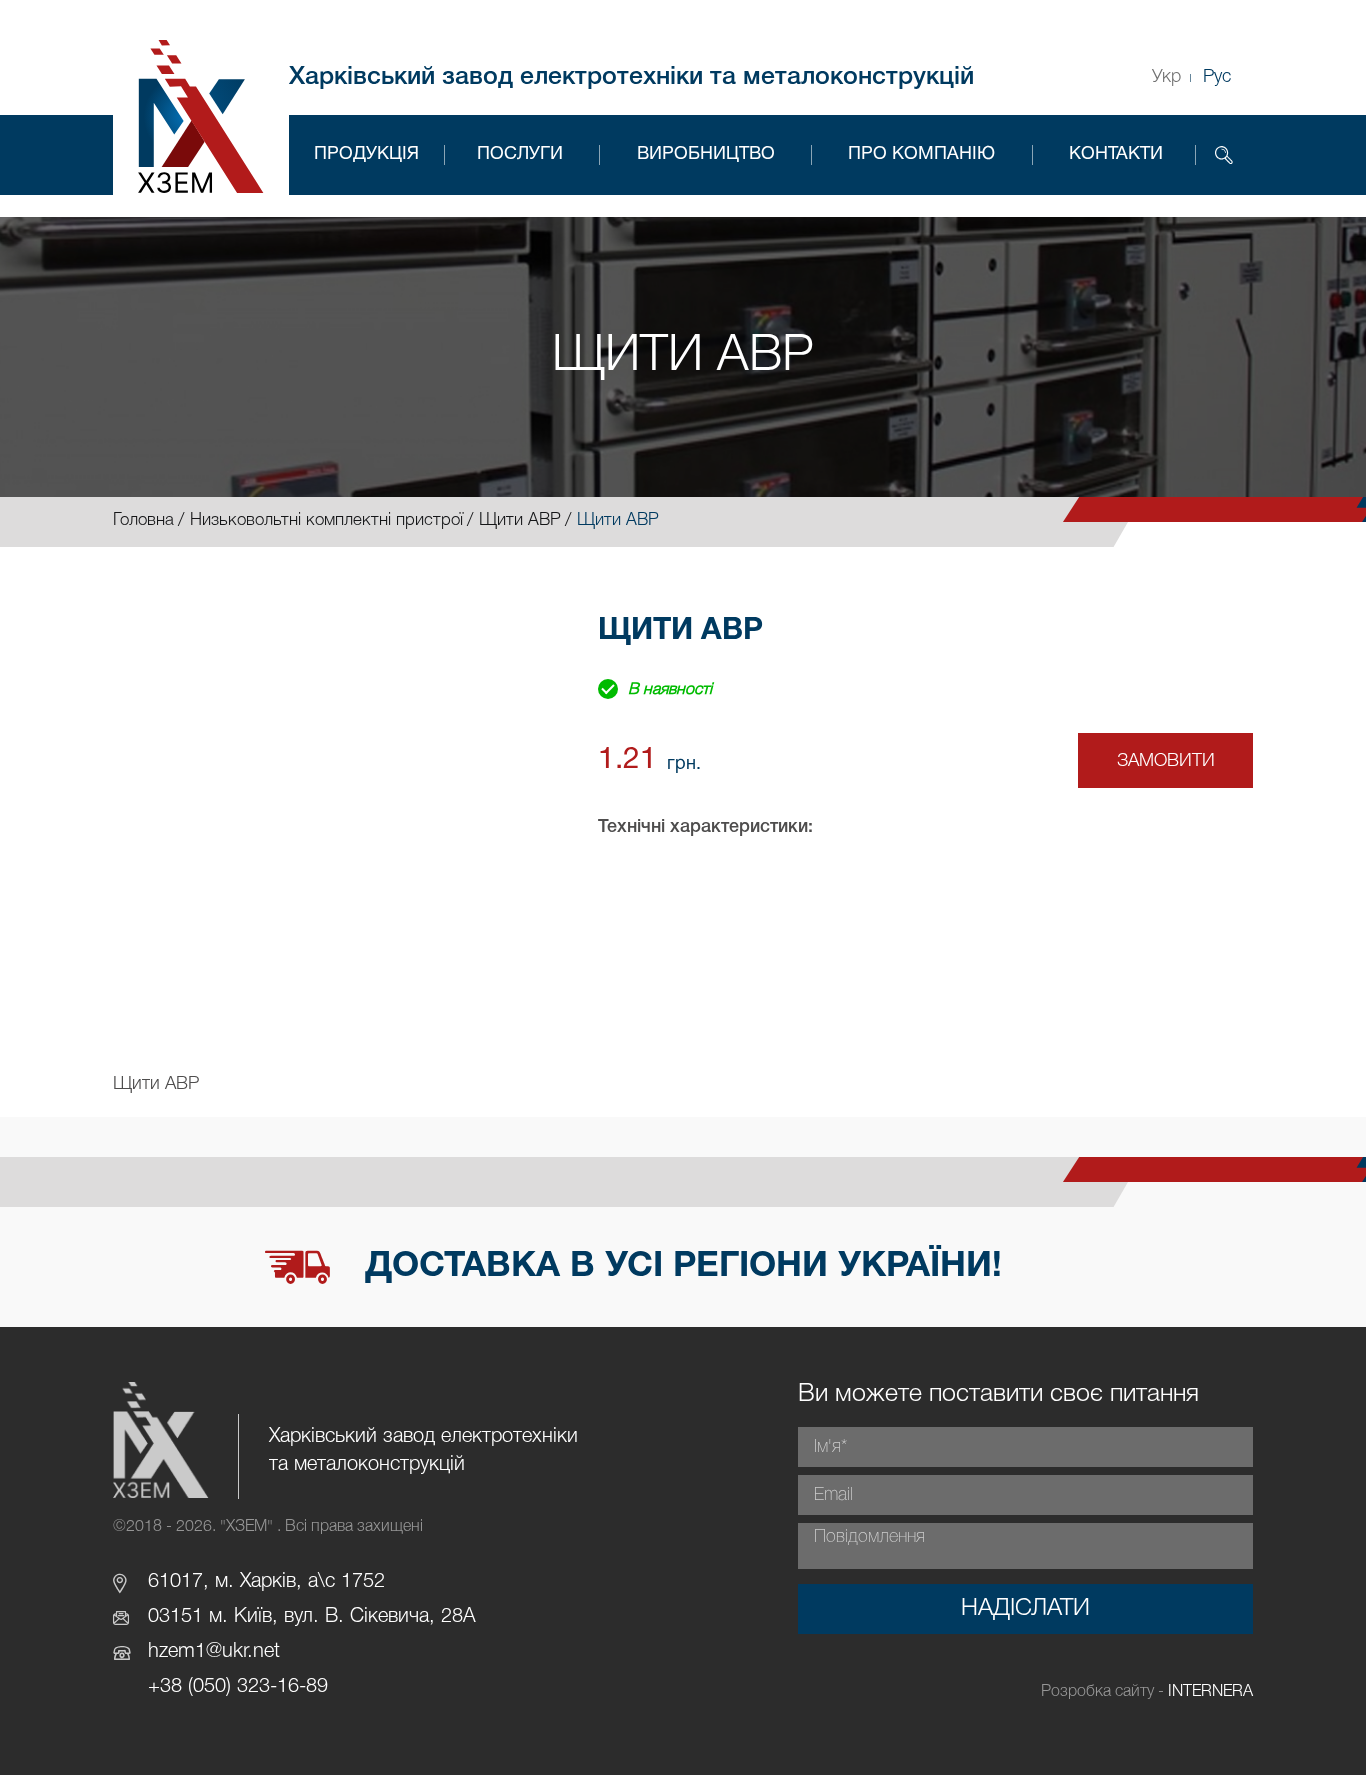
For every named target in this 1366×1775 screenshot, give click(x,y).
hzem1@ (185, 1652)
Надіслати (1025, 1609)
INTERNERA (1210, 1692)
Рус (1217, 77)
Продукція (366, 154)
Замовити (1166, 761)
